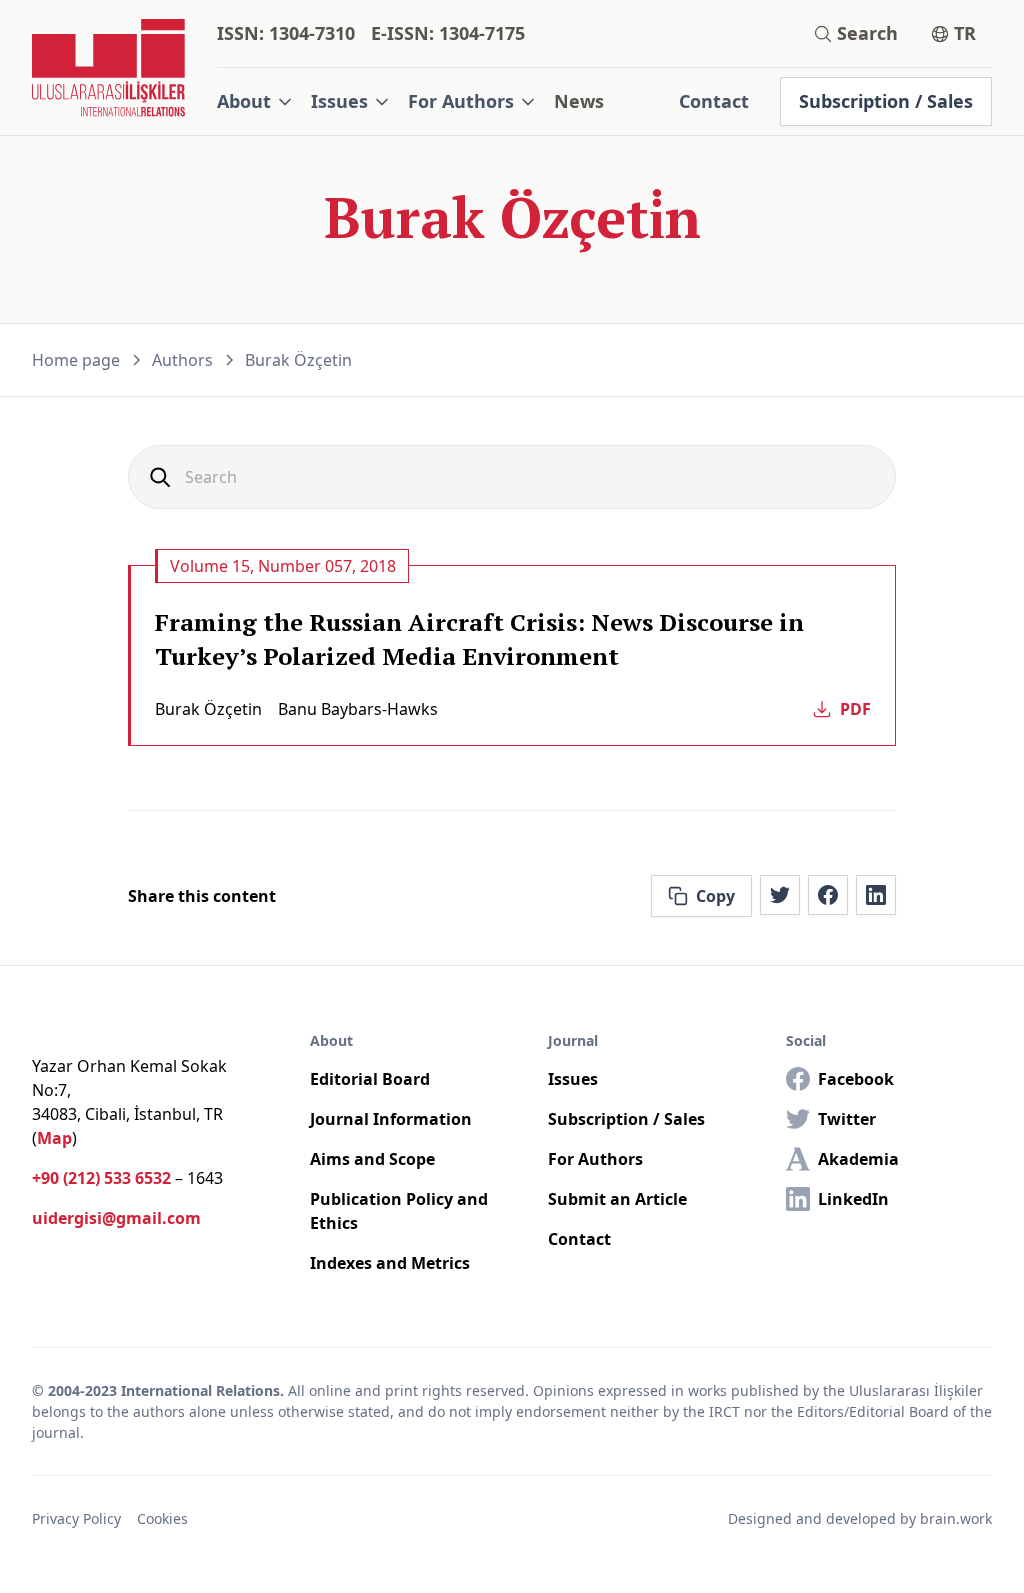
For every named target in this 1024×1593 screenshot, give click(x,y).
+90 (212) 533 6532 (101, 1178)
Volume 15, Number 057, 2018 (283, 566)
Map (54, 1138)
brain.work (956, 1518)
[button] (256, 101)
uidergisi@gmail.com (116, 1218)
